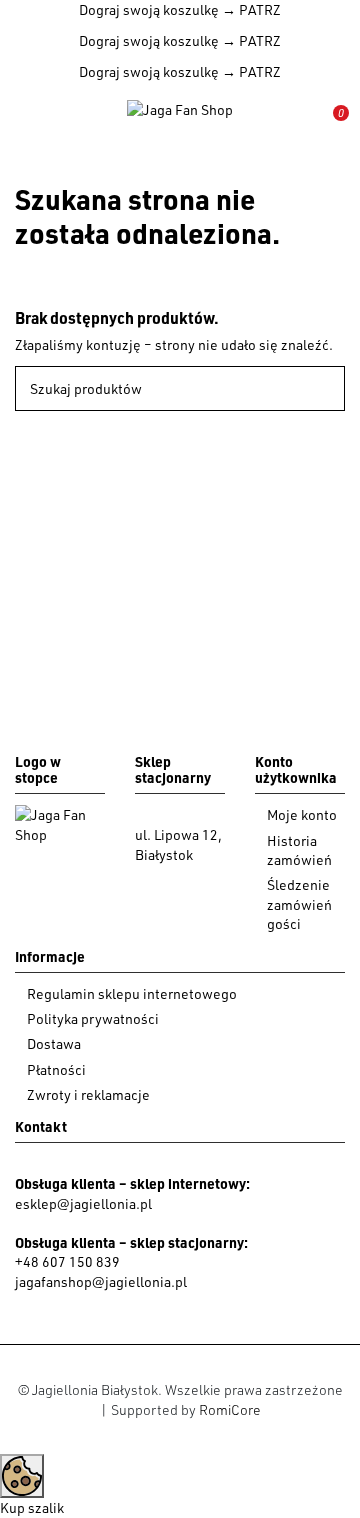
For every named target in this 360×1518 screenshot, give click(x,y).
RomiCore (230, 1409)
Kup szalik (32, 1507)
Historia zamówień (299, 850)
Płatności (56, 1069)
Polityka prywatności (93, 1018)
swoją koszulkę (149, 9)
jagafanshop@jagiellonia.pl (101, 1281)
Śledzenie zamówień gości (299, 904)
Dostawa (54, 1043)
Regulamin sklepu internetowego (132, 993)
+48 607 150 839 (67, 1261)
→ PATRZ (250, 9)
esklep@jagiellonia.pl (83, 1203)
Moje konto (302, 814)
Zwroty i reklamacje (88, 1094)
